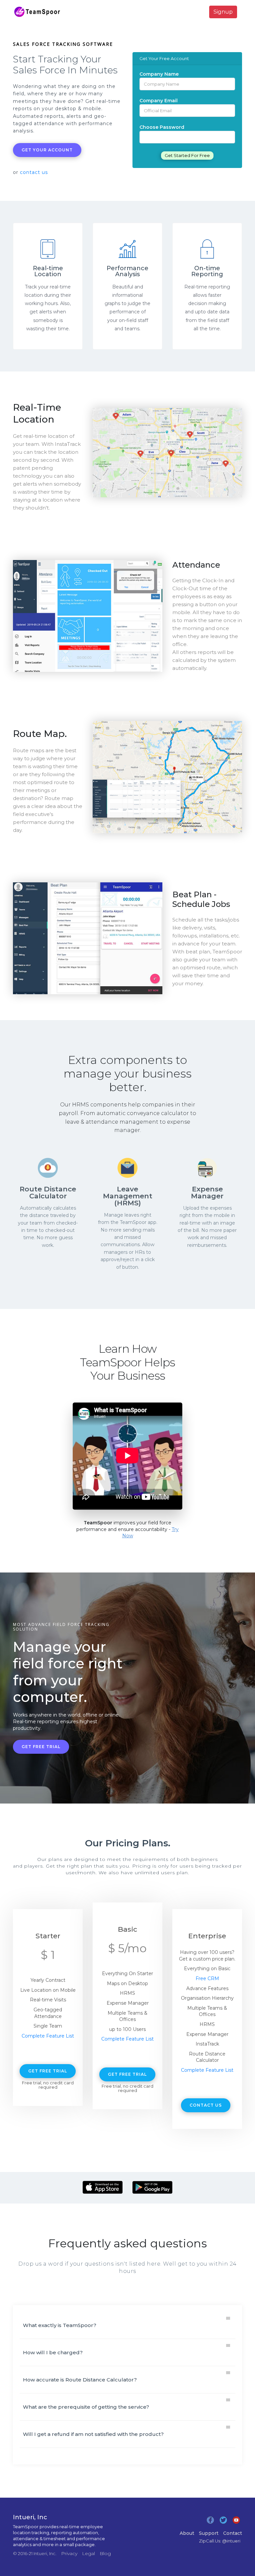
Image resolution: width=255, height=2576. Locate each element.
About (187, 2533)
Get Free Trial (41, 1747)
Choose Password (162, 127)
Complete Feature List (48, 2036)
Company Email (159, 101)
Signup (223, 12)
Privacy (69, 2553)
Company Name (159, 74)
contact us (34, 172)
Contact (233, 2533)
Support (209, 2533)
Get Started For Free (187, 155)
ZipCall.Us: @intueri (220, 2541)
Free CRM (207, 1978)
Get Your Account (47, 150)
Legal (88, 2553)
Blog (105, 2553)
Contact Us (206, 2105)
